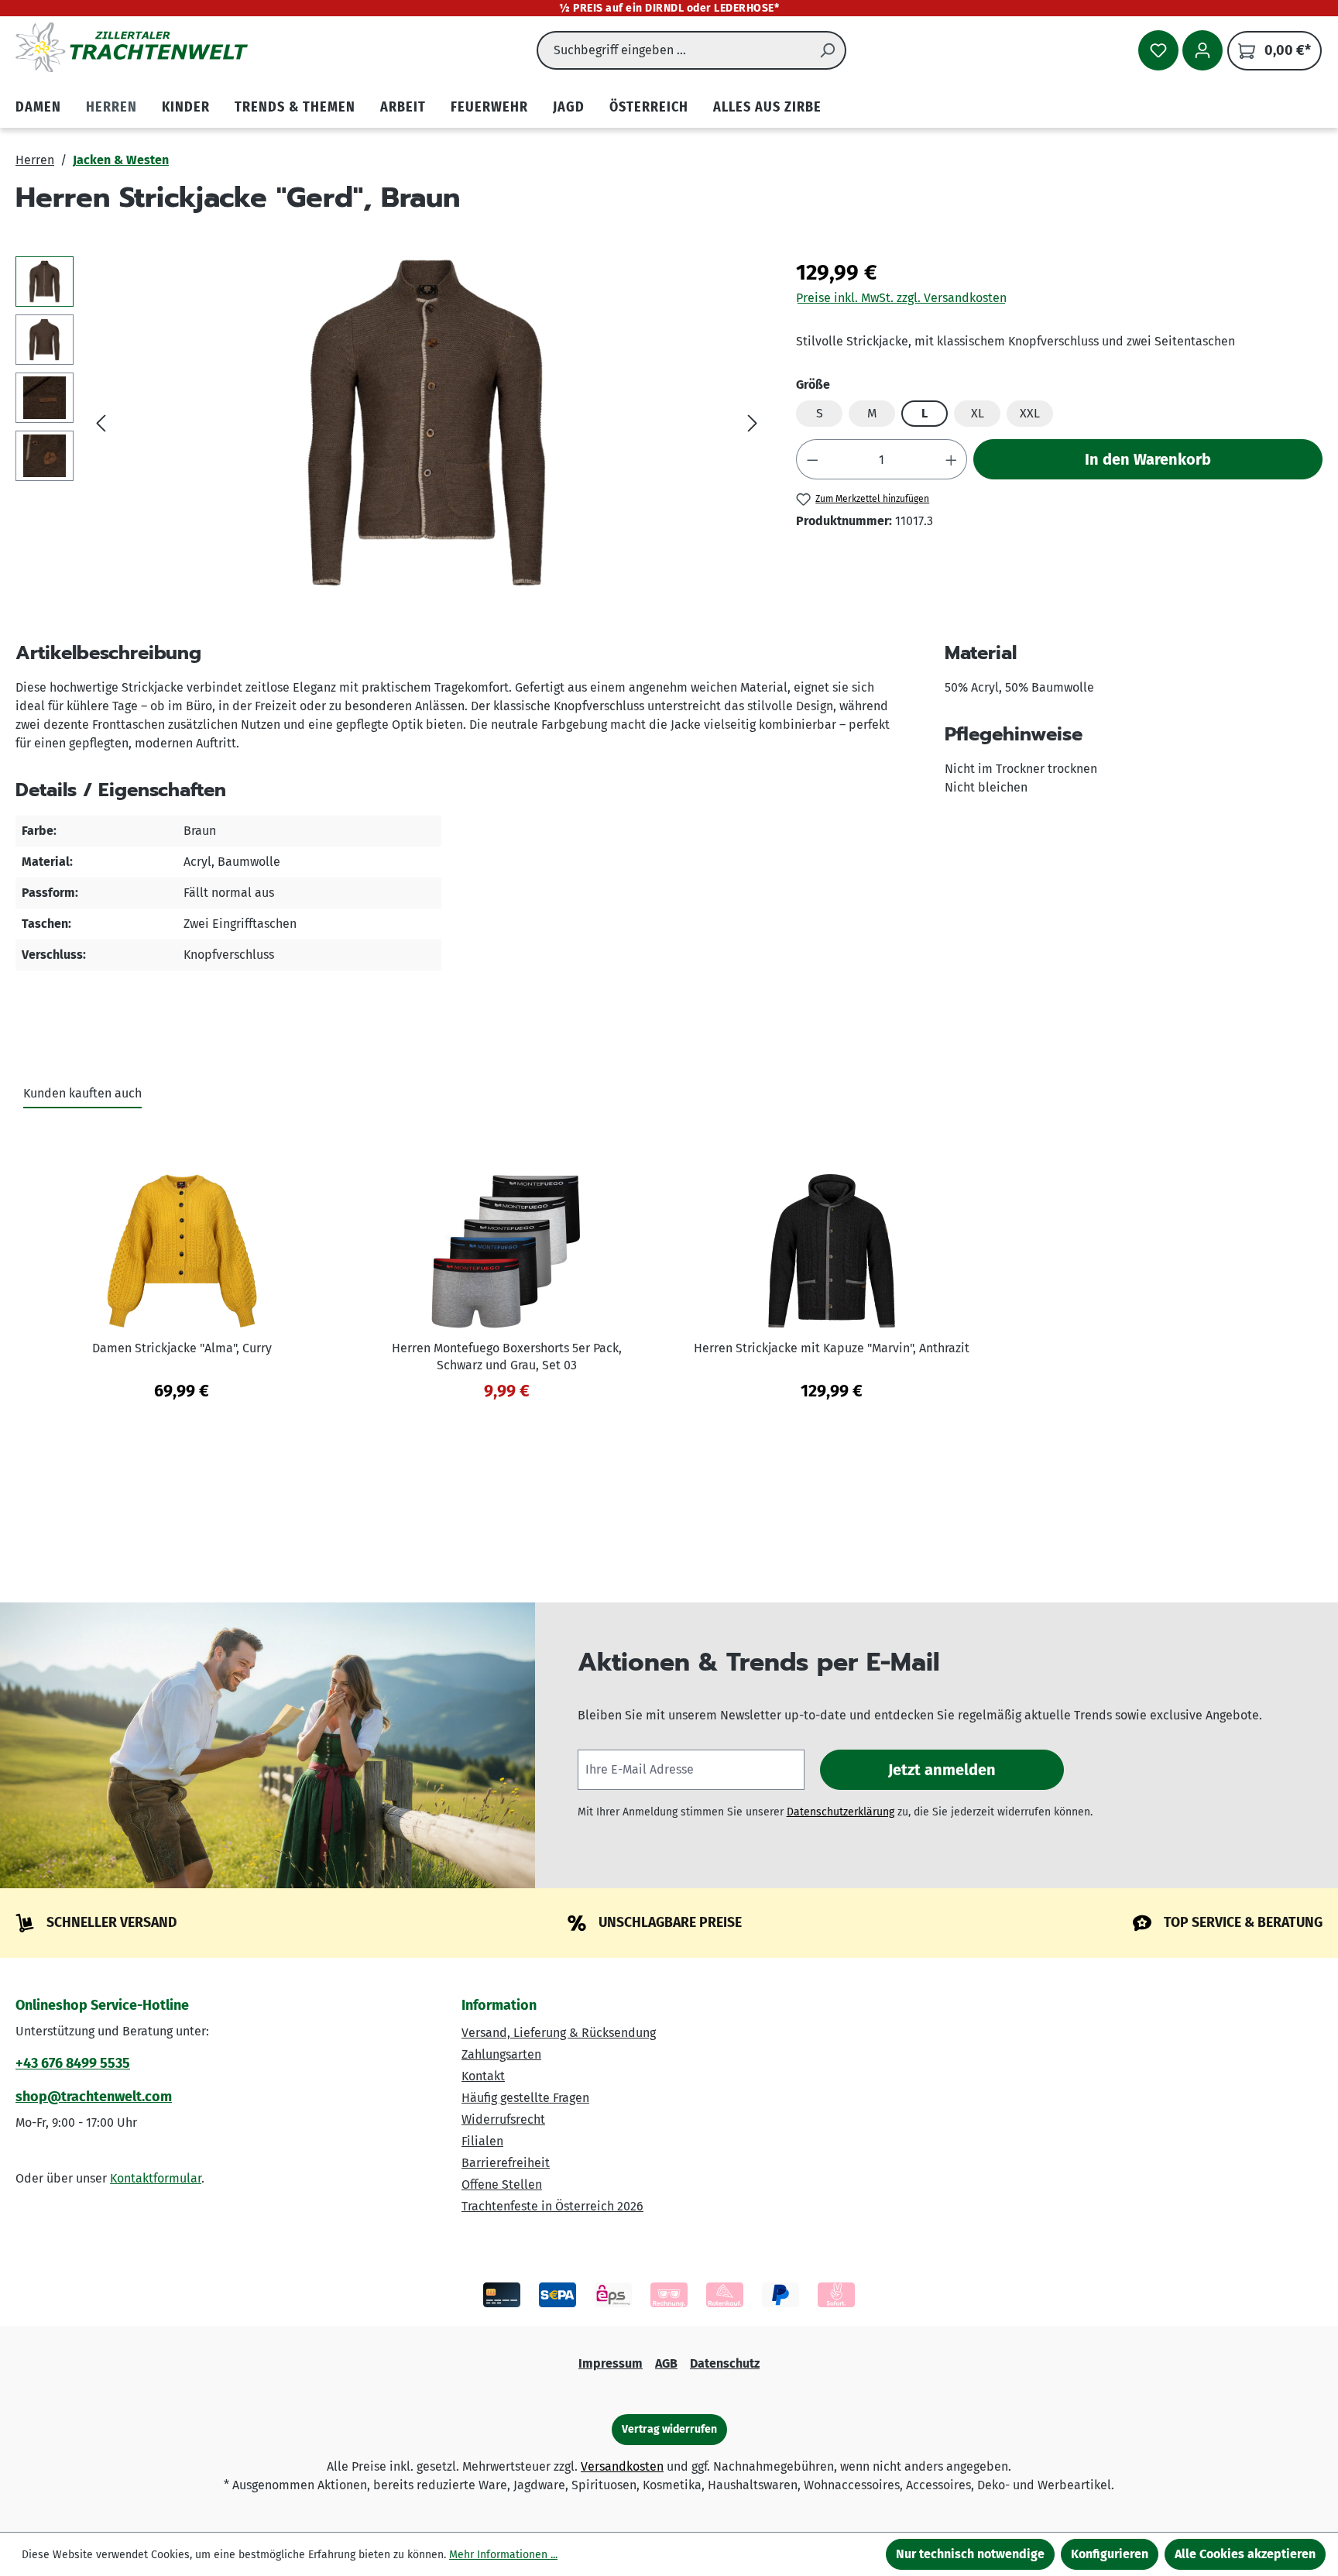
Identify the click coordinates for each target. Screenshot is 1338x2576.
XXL (1030, 413)
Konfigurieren (1110, 2554)
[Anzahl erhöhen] (952, 459)
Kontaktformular (156, 2178)
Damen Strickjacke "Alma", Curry (182, 1348)
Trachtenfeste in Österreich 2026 (552, 2206)
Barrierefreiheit (506, 2163)
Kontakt (483, 2076)
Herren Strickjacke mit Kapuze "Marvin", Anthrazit (832, 1348)
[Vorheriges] (101, 423)
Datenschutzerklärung (841, 1812)
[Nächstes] (753, 423)
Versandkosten (622, 2466)
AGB (666, 2363)
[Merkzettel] (1158, 50)
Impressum (611, 2363)
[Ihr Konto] (1202, 50)
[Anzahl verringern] (812, 459)
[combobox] (673, 50)
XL (978, 413)
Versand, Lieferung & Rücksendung (559, 2033)
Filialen (482, 2141)
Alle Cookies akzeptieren (1245, 2554)
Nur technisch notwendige (970, 2554)
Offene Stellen (502, 2184)
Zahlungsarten (501, 2054)
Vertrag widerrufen (669, 2429)
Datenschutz (725, 2363)
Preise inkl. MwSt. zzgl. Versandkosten (901, 298)
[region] (390, 423)
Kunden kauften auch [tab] (82, 1093)
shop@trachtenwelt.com (94, 2097)
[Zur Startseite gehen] (132, 47)
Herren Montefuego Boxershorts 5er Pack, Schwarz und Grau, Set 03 (507, 1357)
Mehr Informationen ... (503, 2555)
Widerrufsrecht (503, 2119)
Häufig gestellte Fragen (525, 2098)
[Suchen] (828, 50)
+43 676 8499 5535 (73, 2063)
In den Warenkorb (1148, 459)
